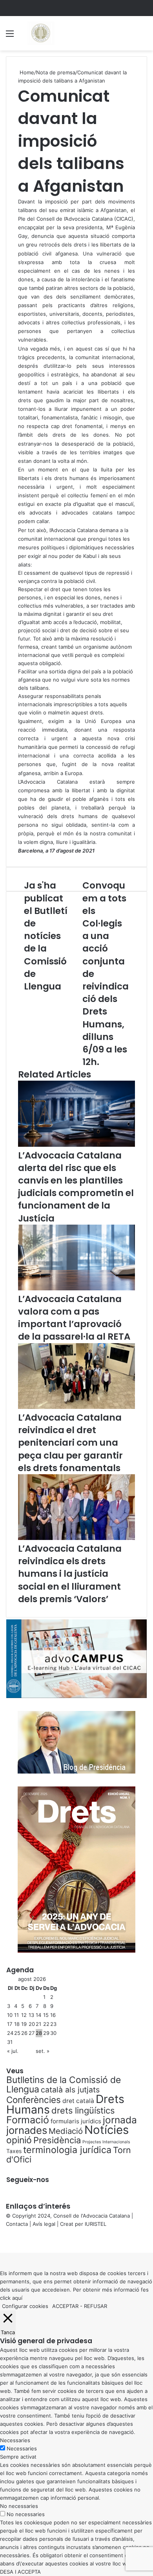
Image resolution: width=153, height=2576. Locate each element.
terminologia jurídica (67, 2150)
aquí (17, 2298)
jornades (27, 2130)
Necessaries (22, 2448)
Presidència (57, 2140)
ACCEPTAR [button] (65, 2306)
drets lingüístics (83, 2110)
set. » (43, 2051)
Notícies (107, 2130)
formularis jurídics (76, 2121)
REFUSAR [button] (96, 2306)
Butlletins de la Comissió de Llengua (64, 2085)
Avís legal (44, 2224)
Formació (28, 2120)
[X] (2, 2240)
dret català (78, 2101)
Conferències (34, 2100)
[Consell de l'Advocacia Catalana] (40, 33)
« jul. (13, 2051)
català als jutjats (70, 2090)
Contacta (17, 2224)
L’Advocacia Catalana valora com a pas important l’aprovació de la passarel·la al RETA (74, 1318)
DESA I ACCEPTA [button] (20, 2572)
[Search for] (143, 36)
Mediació (66, 2131)
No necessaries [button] (19, 2506)
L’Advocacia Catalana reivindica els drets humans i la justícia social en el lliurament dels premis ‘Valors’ (70, 1574)
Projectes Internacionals (106, 2142)
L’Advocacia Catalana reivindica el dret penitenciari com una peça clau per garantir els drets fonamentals (70, 1443)
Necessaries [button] (15, 2440)
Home (26, 72)
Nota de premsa (56, 72)
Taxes (14, 2151)
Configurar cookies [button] (25, 2306)
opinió (19, 2140)
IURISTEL (96, 2224)
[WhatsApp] (4, 2240)
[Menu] (10, 36)
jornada (120, 2120)
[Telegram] (5, 2240)
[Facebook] (1, 2240)
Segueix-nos (28, 2180)
